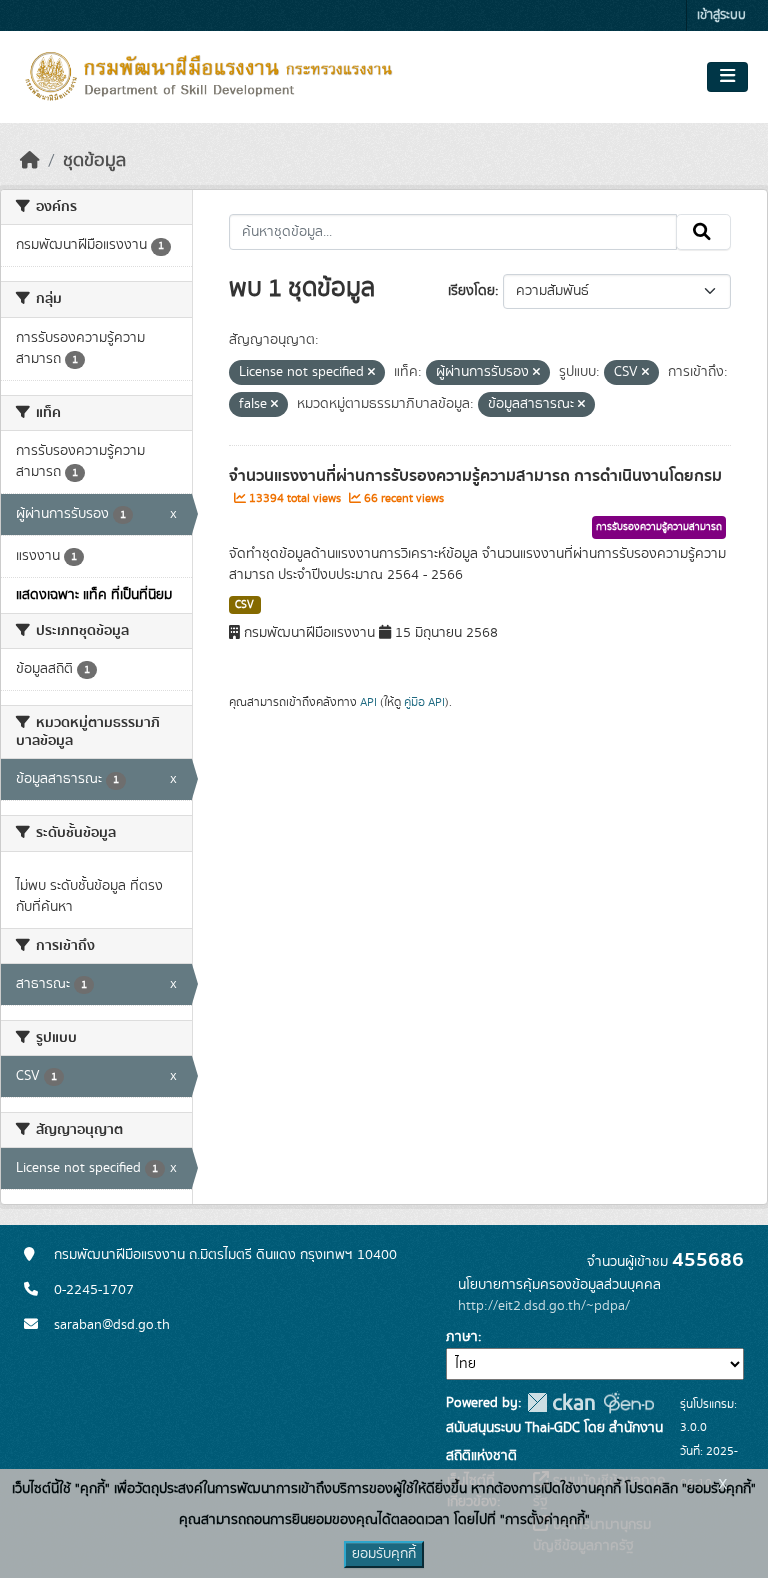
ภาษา (462, 1337)
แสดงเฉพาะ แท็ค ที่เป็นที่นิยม (94, 595)
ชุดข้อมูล (94, 161)
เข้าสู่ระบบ (721, 15)
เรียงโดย (471, 291)
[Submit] (703, 232)
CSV (244, 605)
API (368, 702)
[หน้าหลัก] (30, 161)
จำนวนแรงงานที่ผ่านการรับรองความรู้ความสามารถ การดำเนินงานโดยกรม (475, 476)
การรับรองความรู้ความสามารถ (659, 527)
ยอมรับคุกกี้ (384, 1554)
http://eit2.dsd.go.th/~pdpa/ (544, 1306)
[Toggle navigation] (727, 77)
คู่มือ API (424, 702)
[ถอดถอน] (371, 373)
